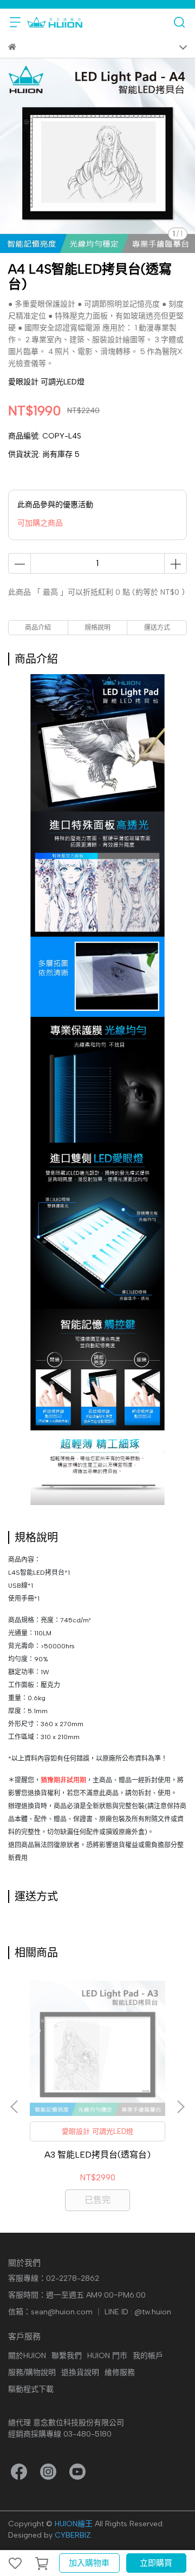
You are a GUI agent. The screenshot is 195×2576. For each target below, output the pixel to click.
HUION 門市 (107, 2356)
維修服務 (120, 2372)
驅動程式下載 (31, 2389)
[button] (180, 2107)
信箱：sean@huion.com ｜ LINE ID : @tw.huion (90, 2312)
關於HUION (27, 2356)
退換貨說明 (80, 2372)
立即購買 (156, 2563)
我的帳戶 (148, 2356)
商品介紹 (38, 628)
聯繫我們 (67, 2356)
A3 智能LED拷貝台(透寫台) (97, 2155)
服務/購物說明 (32, 2372)
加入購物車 (89, 2563)
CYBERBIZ (73, 2535)
